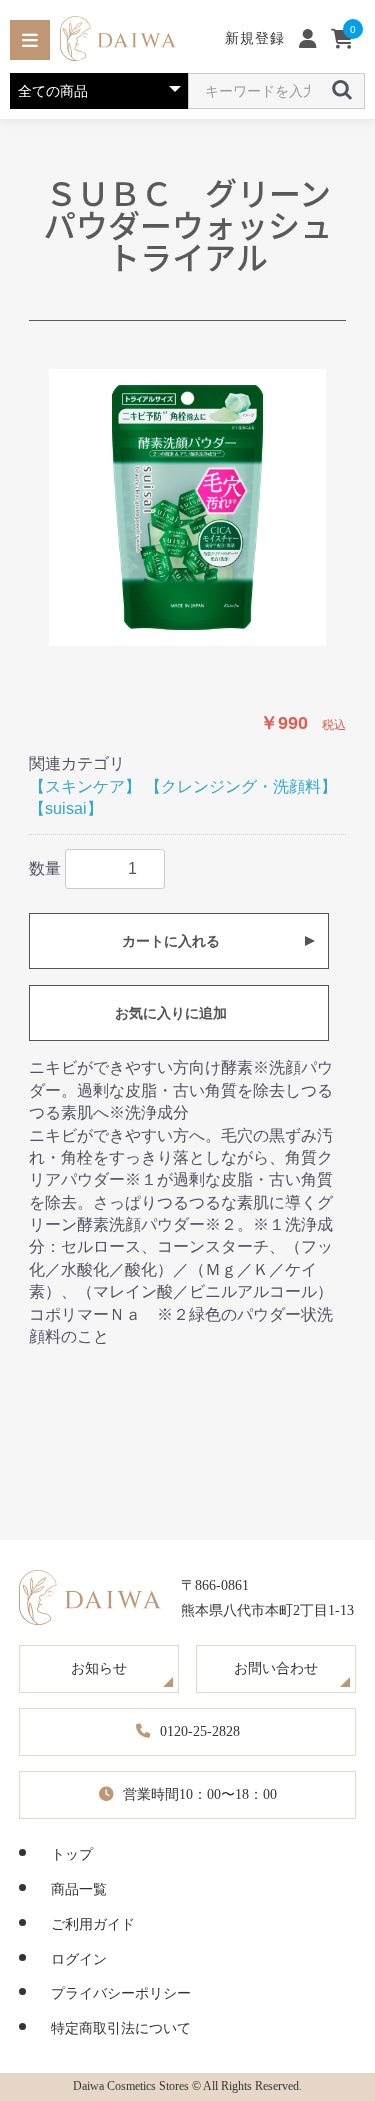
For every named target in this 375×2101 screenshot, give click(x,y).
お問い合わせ (276, 1668)
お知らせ (99, 1668)
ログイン (79, 1959)
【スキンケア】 (85, 786)
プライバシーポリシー (121, 1993)
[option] (187, 507)
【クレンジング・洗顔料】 (241, 786)
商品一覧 (79, 1889)
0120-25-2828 (200, 1731)
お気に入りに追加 (171, 1013)
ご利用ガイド (93, 1924)
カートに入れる (171, 941)
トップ (72, 1854)
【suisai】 (66, 808)
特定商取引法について (121, 2028)
